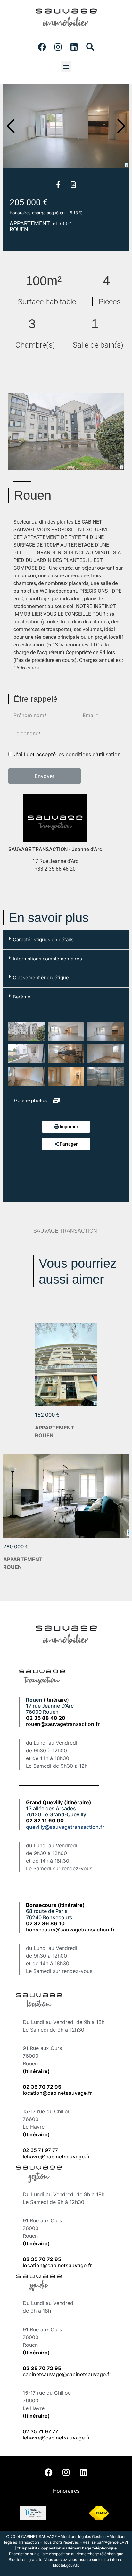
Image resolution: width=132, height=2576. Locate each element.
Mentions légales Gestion (83, 2537)
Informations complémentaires (47, 959)
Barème (22, 997)
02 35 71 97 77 (40, 2150)
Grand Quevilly (59, 1802)
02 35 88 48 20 (46, 1718)
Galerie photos (31, 1101)
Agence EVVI (116, 2542)
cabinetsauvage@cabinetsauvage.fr (67, 2374)
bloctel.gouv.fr (66, 2565)
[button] (66, 66)
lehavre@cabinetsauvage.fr (56, 2157)
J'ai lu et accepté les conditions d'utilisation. (68, 754)
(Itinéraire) (36, 2071)
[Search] (90, 47)
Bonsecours (55, 1905)
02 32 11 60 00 (45, 1820)
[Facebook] (42, 47)
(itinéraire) (56, 1700)
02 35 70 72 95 (42, 2368)
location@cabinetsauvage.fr (57, 2093)
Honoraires (66, 2491)
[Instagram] (58, 47)
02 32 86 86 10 (45, 1923)
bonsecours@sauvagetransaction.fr (70, 1930)
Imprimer (69, 1127)
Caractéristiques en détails (43, 940)
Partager (69, 1144)
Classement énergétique (41, 978)
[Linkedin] (74, 47)
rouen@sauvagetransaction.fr (63, 1724)
